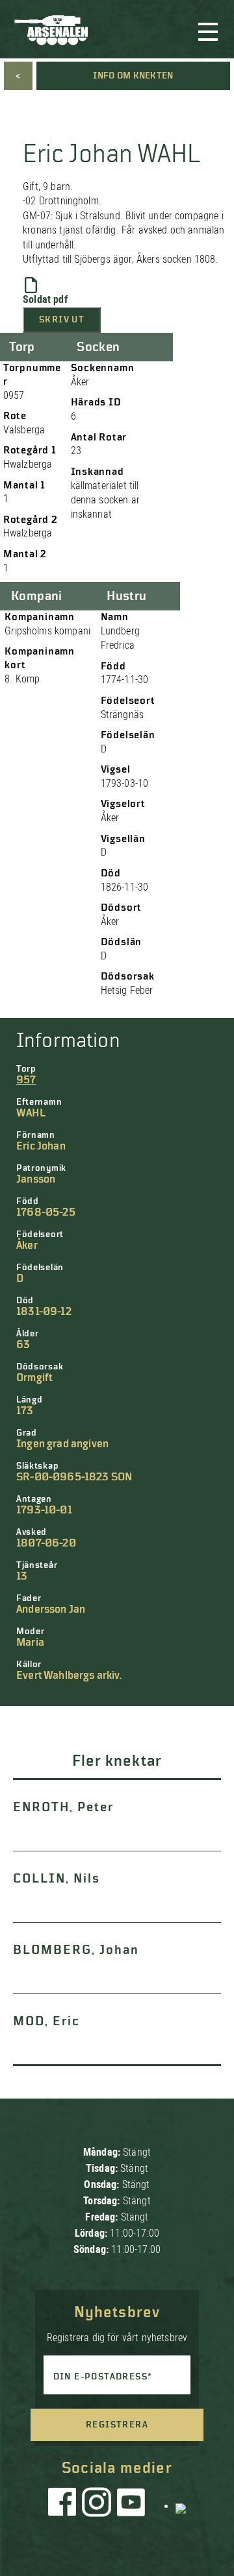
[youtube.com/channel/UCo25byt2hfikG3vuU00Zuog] (131, 2505)
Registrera (117, 2425)
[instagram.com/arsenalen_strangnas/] (97, 2505)
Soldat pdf (45, 299)
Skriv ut (62, 320)
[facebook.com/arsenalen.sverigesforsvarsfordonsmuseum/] (64, 2505)
